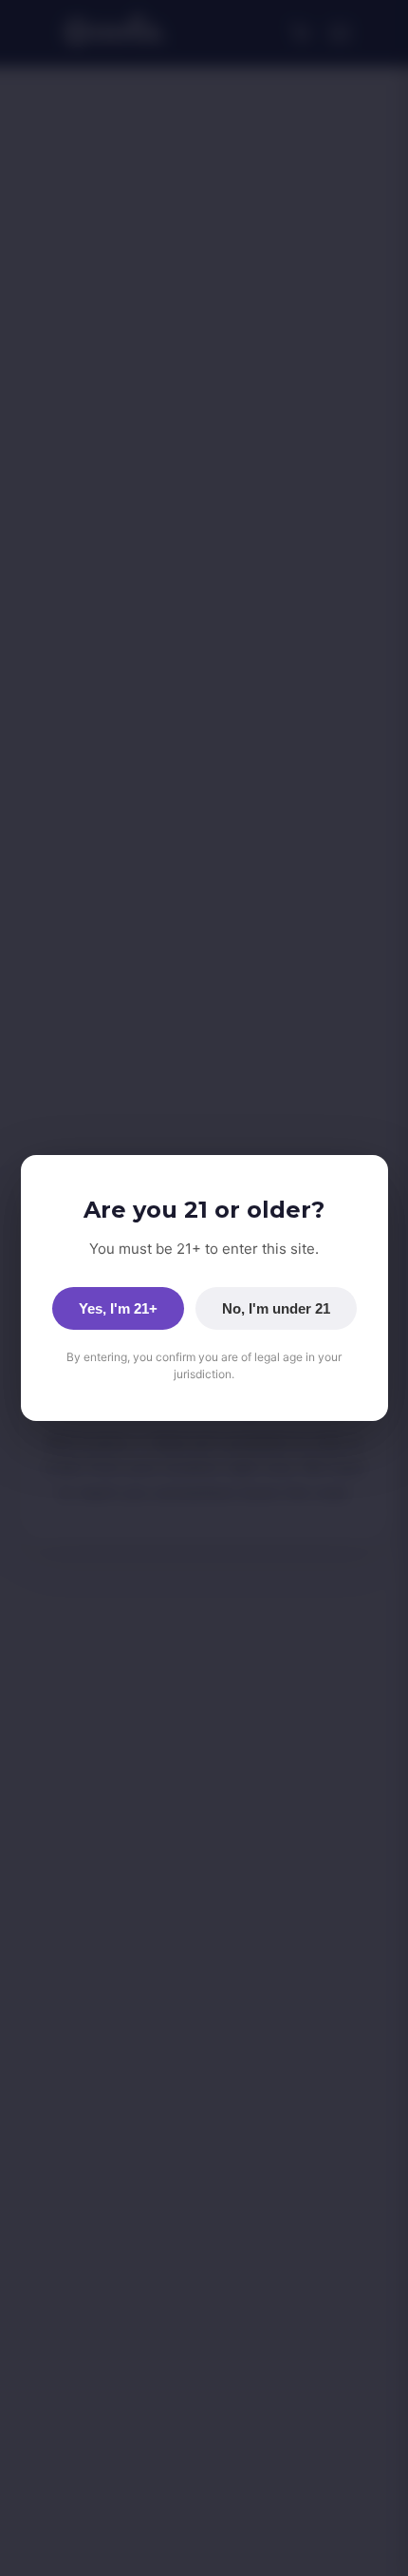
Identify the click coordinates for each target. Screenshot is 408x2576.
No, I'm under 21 (276, 1308)
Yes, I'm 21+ (118, 1308)
